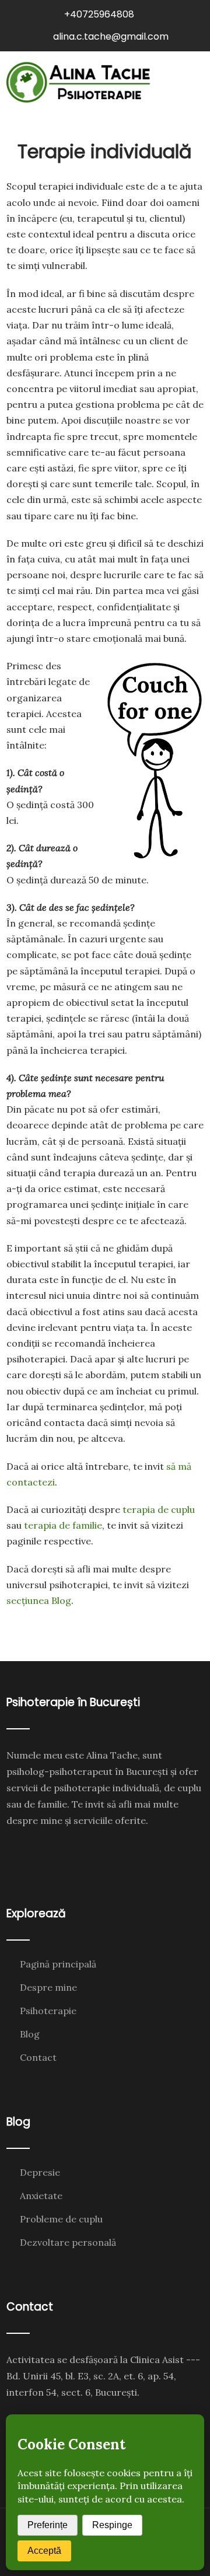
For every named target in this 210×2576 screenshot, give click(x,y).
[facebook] (17, 1850)
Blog (30, 2034)
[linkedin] (63, 1850)
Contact (38, 2057)
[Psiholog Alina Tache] (79, 82)
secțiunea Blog (39, 1600)
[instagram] (40, 1850)
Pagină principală (58, 1964)
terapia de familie (63, 1525)
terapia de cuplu (159, 1509)
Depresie (40, 2172)
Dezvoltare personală (68, 2242)
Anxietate (41, 2196)
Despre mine (48, 1987)
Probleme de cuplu (61, 2219)
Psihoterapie (48, 2011)
